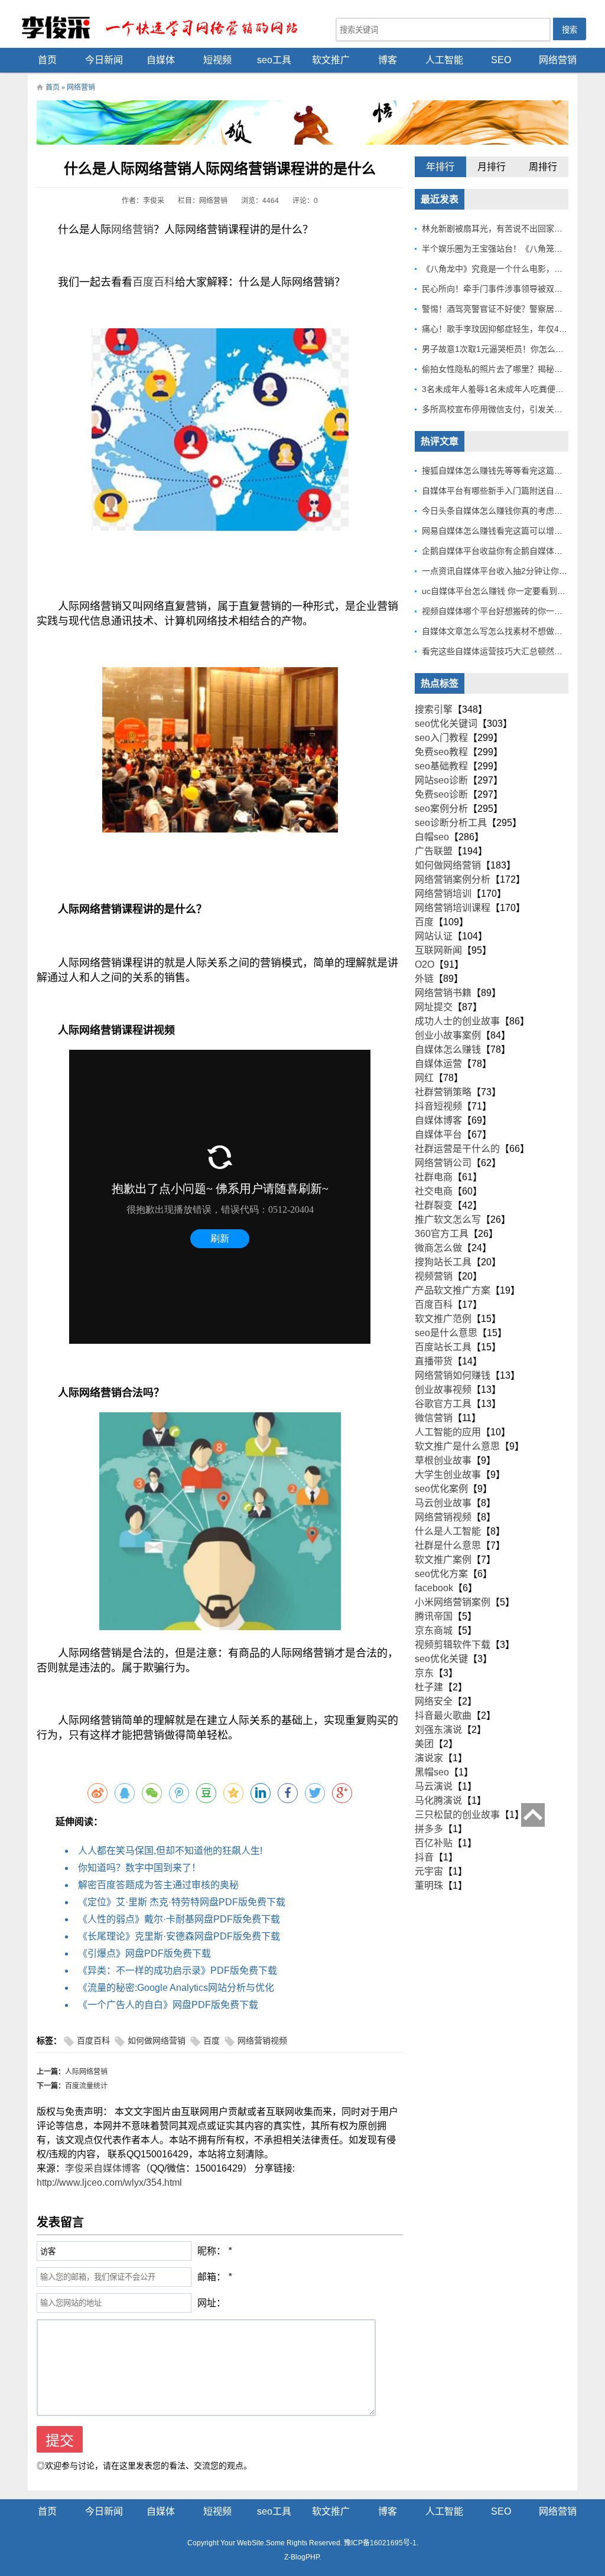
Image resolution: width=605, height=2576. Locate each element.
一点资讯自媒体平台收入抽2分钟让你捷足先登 (507, 571)
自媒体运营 (438, 1064)
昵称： (212, 2251)
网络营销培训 (443, 894)
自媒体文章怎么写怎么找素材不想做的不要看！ (509, 631)
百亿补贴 (434, 1843)
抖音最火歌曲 (443, 1715)
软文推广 (331, 60)
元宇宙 (429, 1871)
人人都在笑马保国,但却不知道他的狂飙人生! (170, 1851)
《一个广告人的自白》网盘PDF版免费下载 (168, 2005)
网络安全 (434, 1701)
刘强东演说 (438, 1730)
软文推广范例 (443, 1319)
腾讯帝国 (434, 1616)
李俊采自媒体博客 (103, 2168)
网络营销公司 (443, 1163)
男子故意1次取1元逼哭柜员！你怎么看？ (497, 349)
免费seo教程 (441, 752)
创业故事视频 (443, 1390)
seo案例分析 (441, 809)
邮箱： (212, 2277)
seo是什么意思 (446, 1333)
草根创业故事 (443, 1460)
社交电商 (434, 1191)
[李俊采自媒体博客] (167, 27)
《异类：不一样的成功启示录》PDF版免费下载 (178, 1971)
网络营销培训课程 (453, 908)
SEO (501, 60)
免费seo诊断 (441, 794)
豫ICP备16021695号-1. (381, 2543)
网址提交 (434, 1007)
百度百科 (154, 282)
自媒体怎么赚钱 (448, 1049)
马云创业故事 (443, 1503)
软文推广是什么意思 (457, 1446)
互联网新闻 (438, 950)
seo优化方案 (441, 1574)
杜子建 (429, 1687)
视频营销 (434, 1276)
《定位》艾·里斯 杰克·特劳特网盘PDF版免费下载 (182, 1902)
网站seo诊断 (441, 780)
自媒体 (161, 60)
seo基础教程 (441, 766)
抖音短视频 (438, 1106)
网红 (424, 1078)
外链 (424, 979)
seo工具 (274, 60)
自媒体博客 (438, 1120)
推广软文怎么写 (448, 1220)
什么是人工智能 (448, 1531)
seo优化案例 (441, 1489)
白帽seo (432, 837)
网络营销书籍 (443, 993)
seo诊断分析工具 (451, 823)
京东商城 (434, 1630)
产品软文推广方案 (453, 1290)
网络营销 (558, 60)
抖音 (424, 1857)
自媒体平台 (438, 1134)
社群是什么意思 (448, 1545)
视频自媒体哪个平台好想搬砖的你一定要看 (500, 611)
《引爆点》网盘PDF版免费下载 (144, 1953)
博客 (388, 60)
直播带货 (434, 1361)
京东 (424, 1673)
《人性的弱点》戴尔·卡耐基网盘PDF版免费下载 (179, 1919)
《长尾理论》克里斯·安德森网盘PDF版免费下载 (179, 1936)
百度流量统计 (86, 2086)
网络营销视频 (262, 2041)
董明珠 (429, 1886)
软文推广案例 (443, 1560)
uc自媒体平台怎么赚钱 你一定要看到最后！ (502, 591)
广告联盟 (434, 851)
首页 (47, 60)
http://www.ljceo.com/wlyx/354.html (109, 2182)
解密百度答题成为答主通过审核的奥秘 (158, 1885)
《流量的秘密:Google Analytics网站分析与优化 (176, 1988)
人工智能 (444, 60)
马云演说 (434, 1786)
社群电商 (434, 1177)
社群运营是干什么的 (457, 1149)
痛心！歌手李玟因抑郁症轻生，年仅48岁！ (501, 329)
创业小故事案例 (448, 1035)
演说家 (429, 1758)
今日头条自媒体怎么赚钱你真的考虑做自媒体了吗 (513, 511)
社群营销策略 (443, 1092)
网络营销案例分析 (453, 879)
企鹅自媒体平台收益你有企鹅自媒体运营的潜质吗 (513, 551)
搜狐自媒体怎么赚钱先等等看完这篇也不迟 (500, 471)
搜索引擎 (434, 709)
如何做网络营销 (157, 2041)
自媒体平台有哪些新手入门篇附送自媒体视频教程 (513, 491)
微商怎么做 (438, 1248)
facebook (434, 1588)
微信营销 (434, 1418)
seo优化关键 (441, 1659)
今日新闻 (104, 60)
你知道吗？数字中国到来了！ (139, 1868)
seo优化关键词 (446, 724)
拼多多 (429, 1829)
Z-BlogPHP (302, 2557)
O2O (425, 964)
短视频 (217, 60)
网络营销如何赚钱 (453, 1375)
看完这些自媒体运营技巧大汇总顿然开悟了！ (505, 651)
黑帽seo (432, 1772)
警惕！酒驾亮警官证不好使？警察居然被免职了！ (513, 309)
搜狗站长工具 (443, 1262)
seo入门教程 (441, 738)
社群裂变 (434, 1205)
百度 (212, 2041)
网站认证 (434, 936)
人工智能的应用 (448, 1432)
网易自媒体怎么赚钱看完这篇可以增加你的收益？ (513, 531)
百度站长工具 (443, 1347)
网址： (212, 2303)
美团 (424, 1744)
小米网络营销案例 (453, 1602)
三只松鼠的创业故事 (457, 1815)
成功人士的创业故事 (457, 1021)
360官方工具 (442, 1234)
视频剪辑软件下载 (453, 1645)
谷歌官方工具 (443, 1404)
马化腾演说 (438, 1800)
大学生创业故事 (448, 1475)
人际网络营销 (86, 2072)
